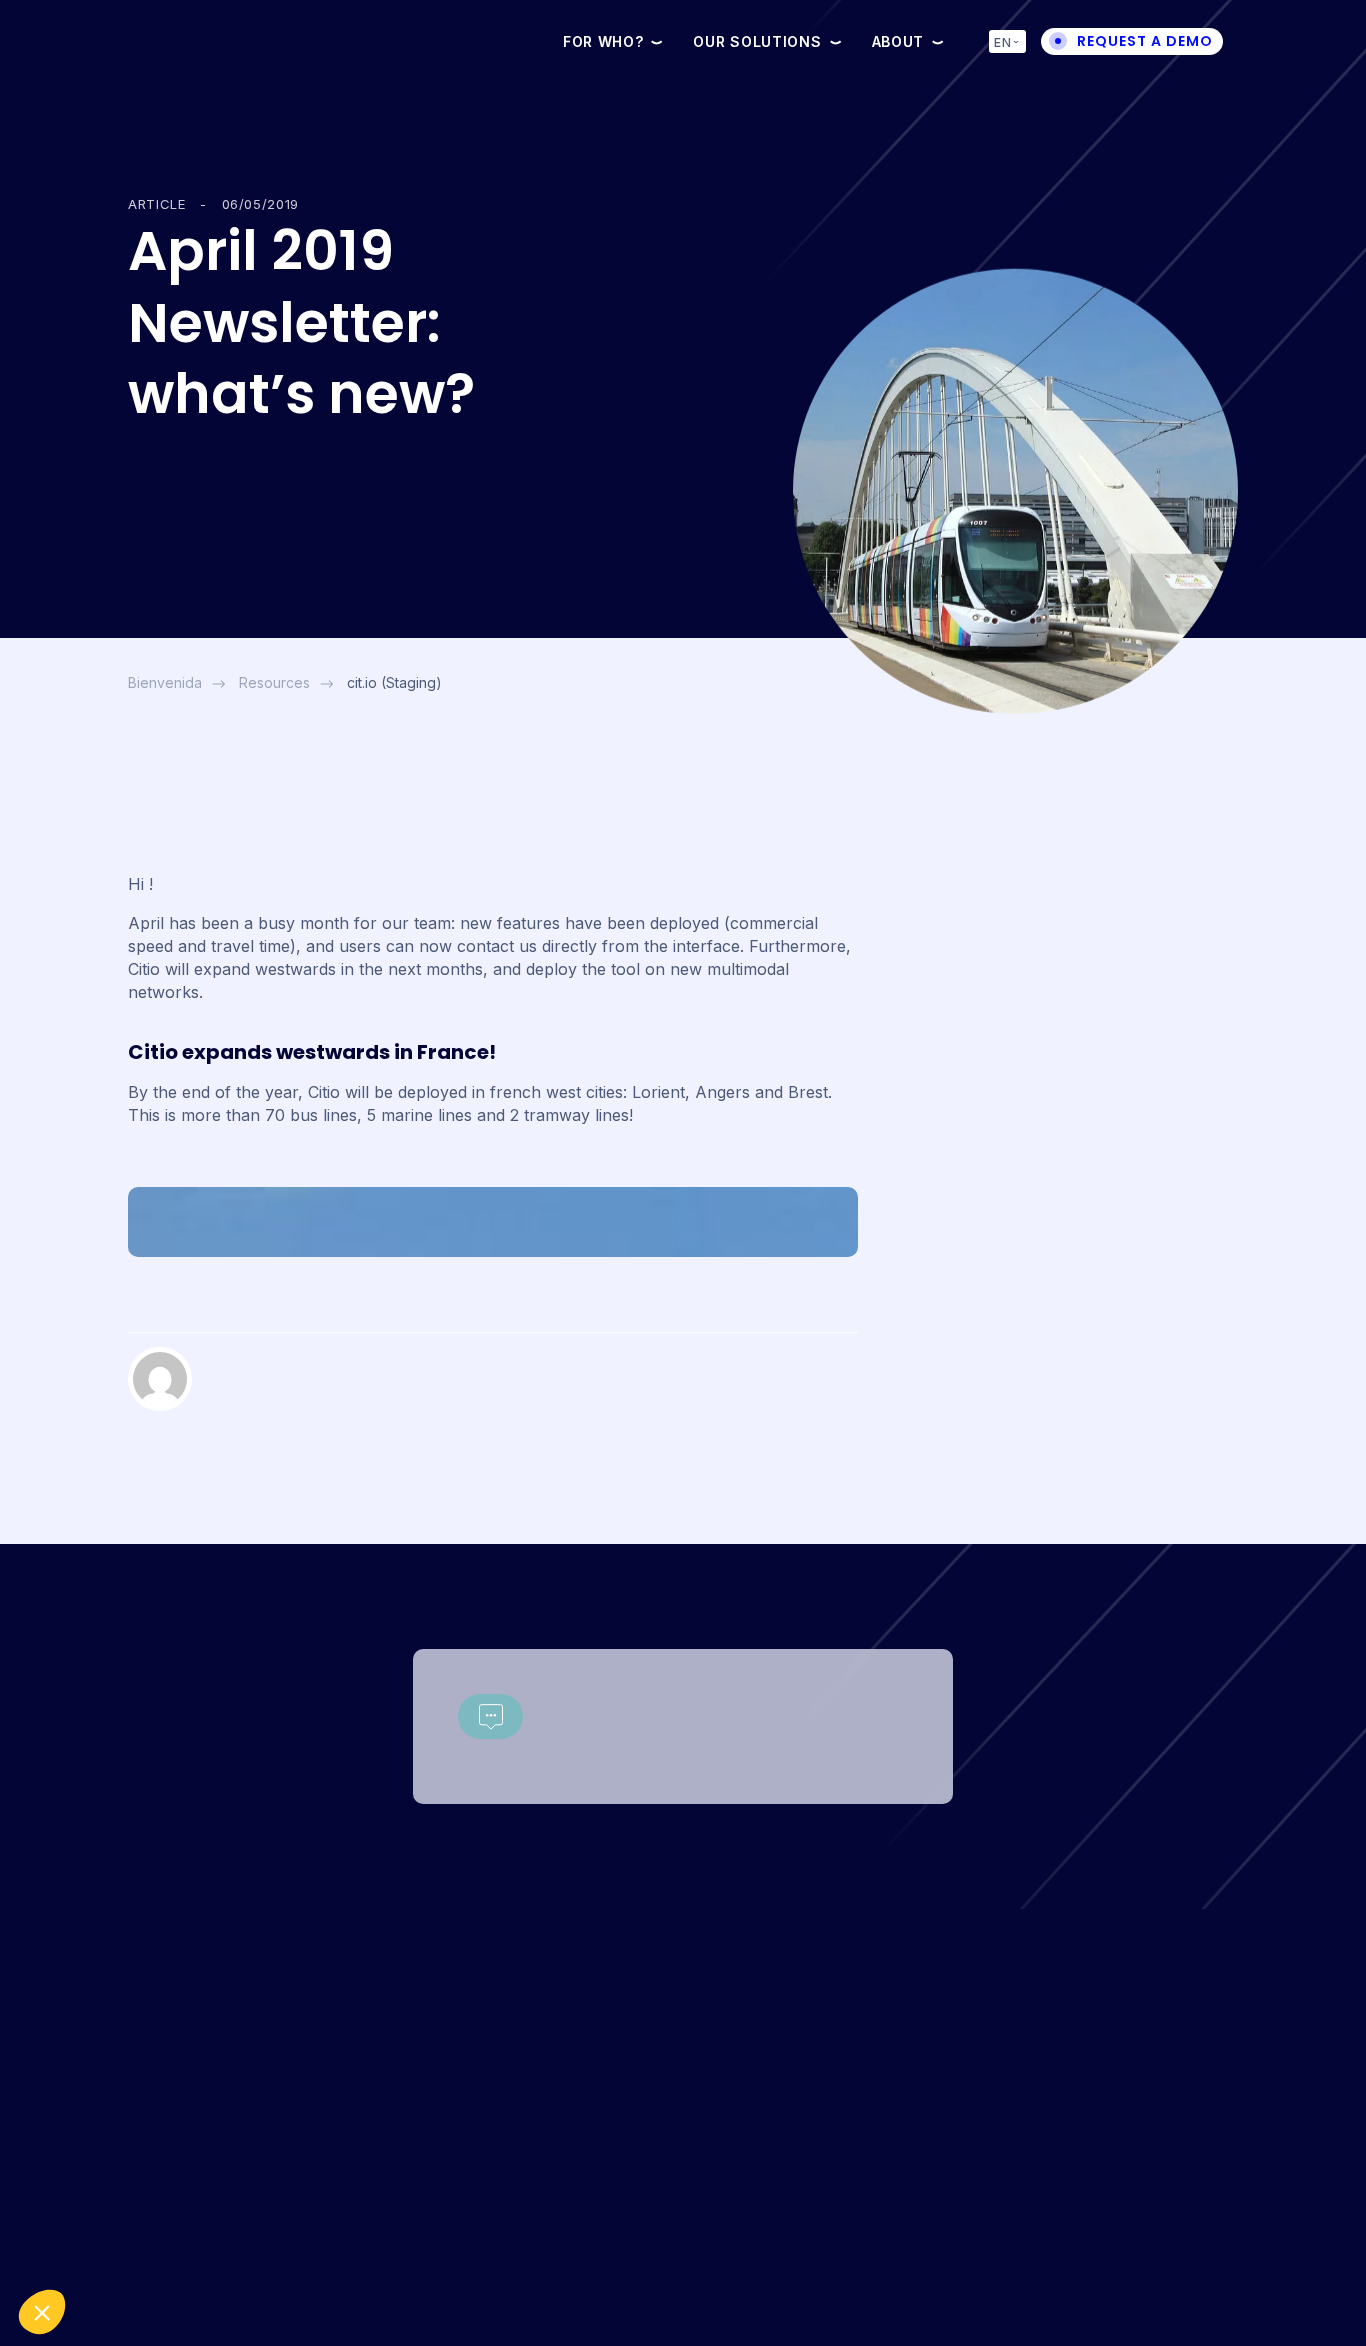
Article (157, 204)
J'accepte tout (124, 2245)
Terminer (335, 2245)
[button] (42, 2312)
